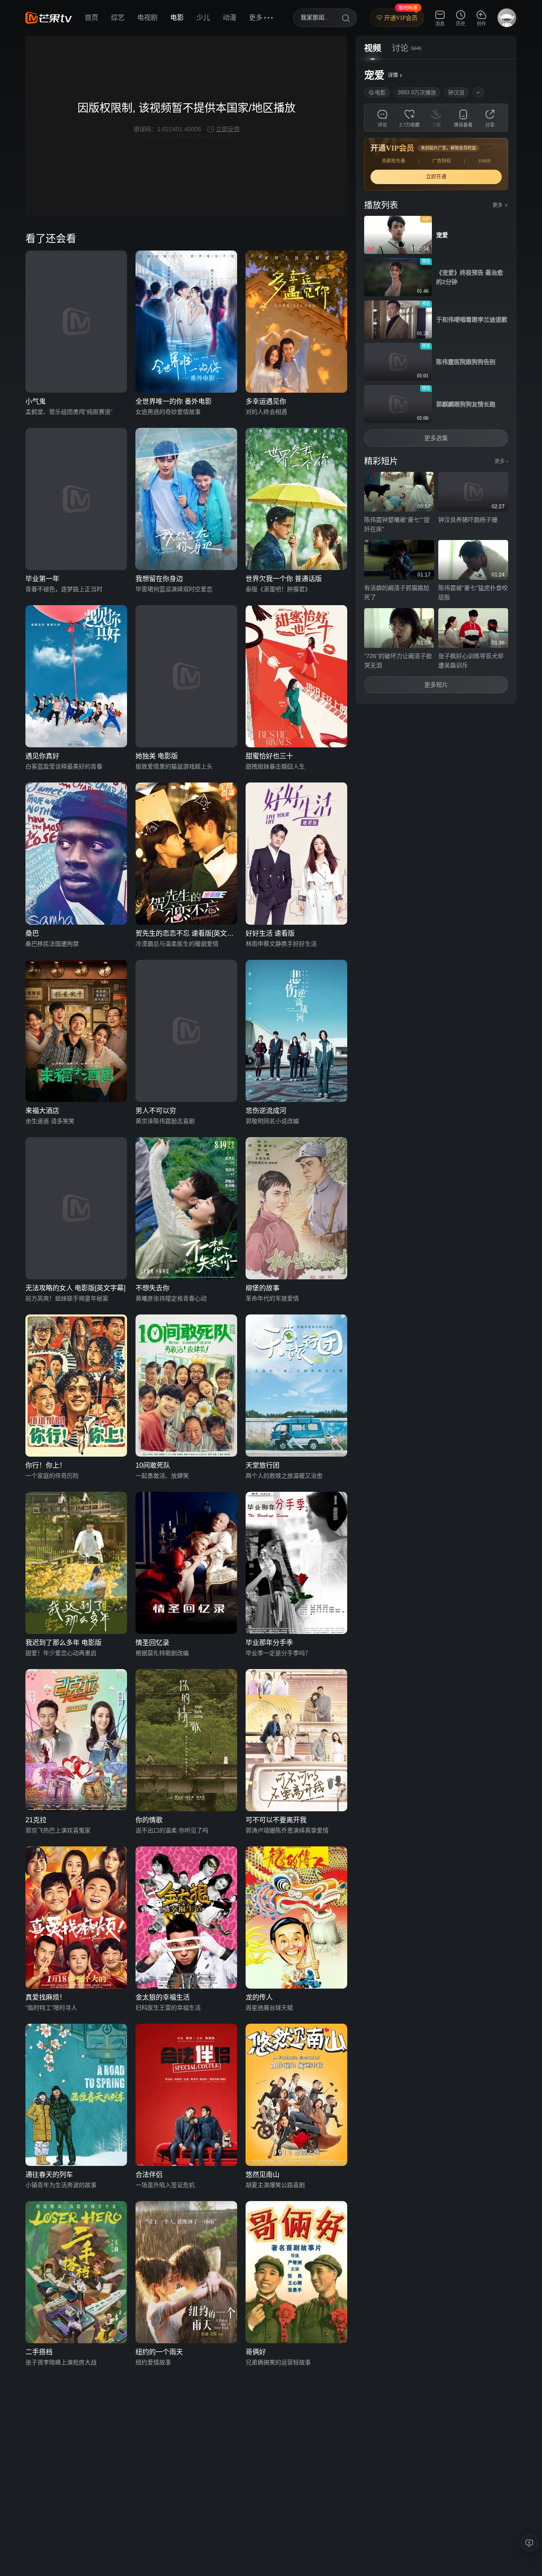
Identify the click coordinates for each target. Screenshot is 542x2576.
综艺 (118, 18)
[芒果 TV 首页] (49, 18)
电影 (177, 18)
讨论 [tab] (400, 48)
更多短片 (436, 685)
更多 (501, 461)
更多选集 (436, 438)
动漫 (230, 18)
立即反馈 (228, 129)
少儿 (203, 18)
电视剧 (147, 18)
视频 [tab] (373, 48)
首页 (91, 18)
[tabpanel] (436, 382)
